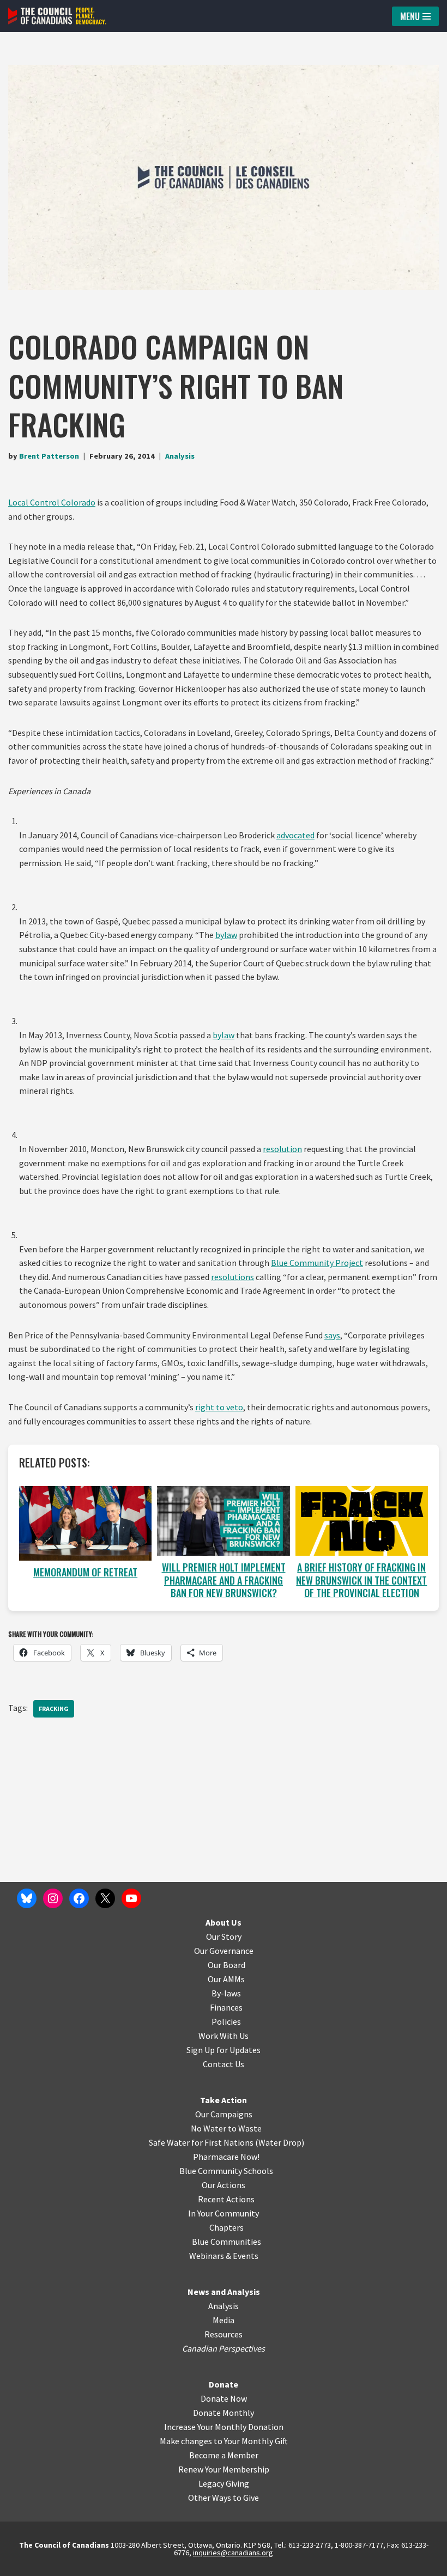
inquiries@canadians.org (233, 2553)
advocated (295, 835)
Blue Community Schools (226, 2171)
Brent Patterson (49, 456)
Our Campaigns (224, 2114)
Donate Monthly (224, 2413)
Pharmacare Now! (226, 2157)
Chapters (226, 2227)
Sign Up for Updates (224, 2050)
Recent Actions (226, 2199)
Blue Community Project (317, 1263)
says (332, 1335)
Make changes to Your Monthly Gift (224, 2441)
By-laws (226, 1993)
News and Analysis (224, 2292)
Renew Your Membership (224, 2469)
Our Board (226, 1965)
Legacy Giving (224, 2483)
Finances (226, 2007)
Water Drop (280, 2142)
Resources (224, 2334)
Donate (224, 2384)
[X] (105, 1898)
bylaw (226, 935)
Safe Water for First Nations (201, 2142)
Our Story (224, 1936)
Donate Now (224, 2398)
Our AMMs (226, 1979)
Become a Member (224, 2455)
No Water (209, 2128)
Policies (226, 2021)
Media (224, 2320)
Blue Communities (226, 2242)
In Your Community (224, 2213)
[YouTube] (131, 1898)
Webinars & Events (224, 2256)
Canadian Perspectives (224, 2348)
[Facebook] (79, 1898)
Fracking (54, 1709)
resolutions (232, 1277)
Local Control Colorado (52, 502)
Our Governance (224, 1951)
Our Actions (224, 2185)
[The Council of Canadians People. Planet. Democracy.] (57, 16)
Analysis (180, 456)
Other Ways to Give (224, 2498)
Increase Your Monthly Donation (224, 2427)
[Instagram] (53, 1898)
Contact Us (224, 2064)
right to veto (219, 1407)
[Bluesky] (27, 1898)
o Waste (247, 2128)
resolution (282, 1149)
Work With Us (224, 2036)
